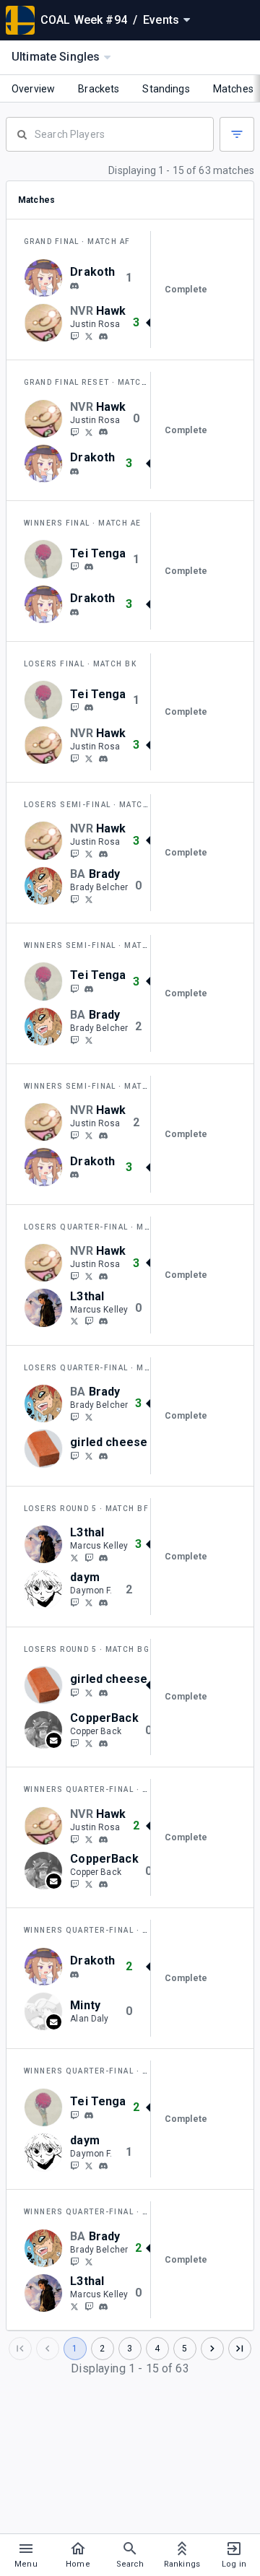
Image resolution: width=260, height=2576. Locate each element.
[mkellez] (103, 1321)
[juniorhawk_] (74, 336)
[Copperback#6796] (103, 1744)
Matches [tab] (233, 89)
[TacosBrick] (74, 1455)
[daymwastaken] (74, 1602)
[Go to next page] (212, 2349)
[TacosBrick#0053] (103, 1456)
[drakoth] (74, 286)
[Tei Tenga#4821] (89, 567)
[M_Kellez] (74, 1321)
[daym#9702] (103, 1603)
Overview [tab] (33, 89)
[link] (74, 285)
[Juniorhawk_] (89, 336)
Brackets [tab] (99, 89)
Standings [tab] (166, 89)
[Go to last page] (240, 2349)
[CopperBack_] (89, 1743)
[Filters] (237, 134)
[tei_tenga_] (74, 567)
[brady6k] (74, 899)
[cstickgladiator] (89, 1602)
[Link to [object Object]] (47, 278)
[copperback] (74, 1743)
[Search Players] (110, 133)
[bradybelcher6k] (89, 899)
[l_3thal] (89, 1321)
